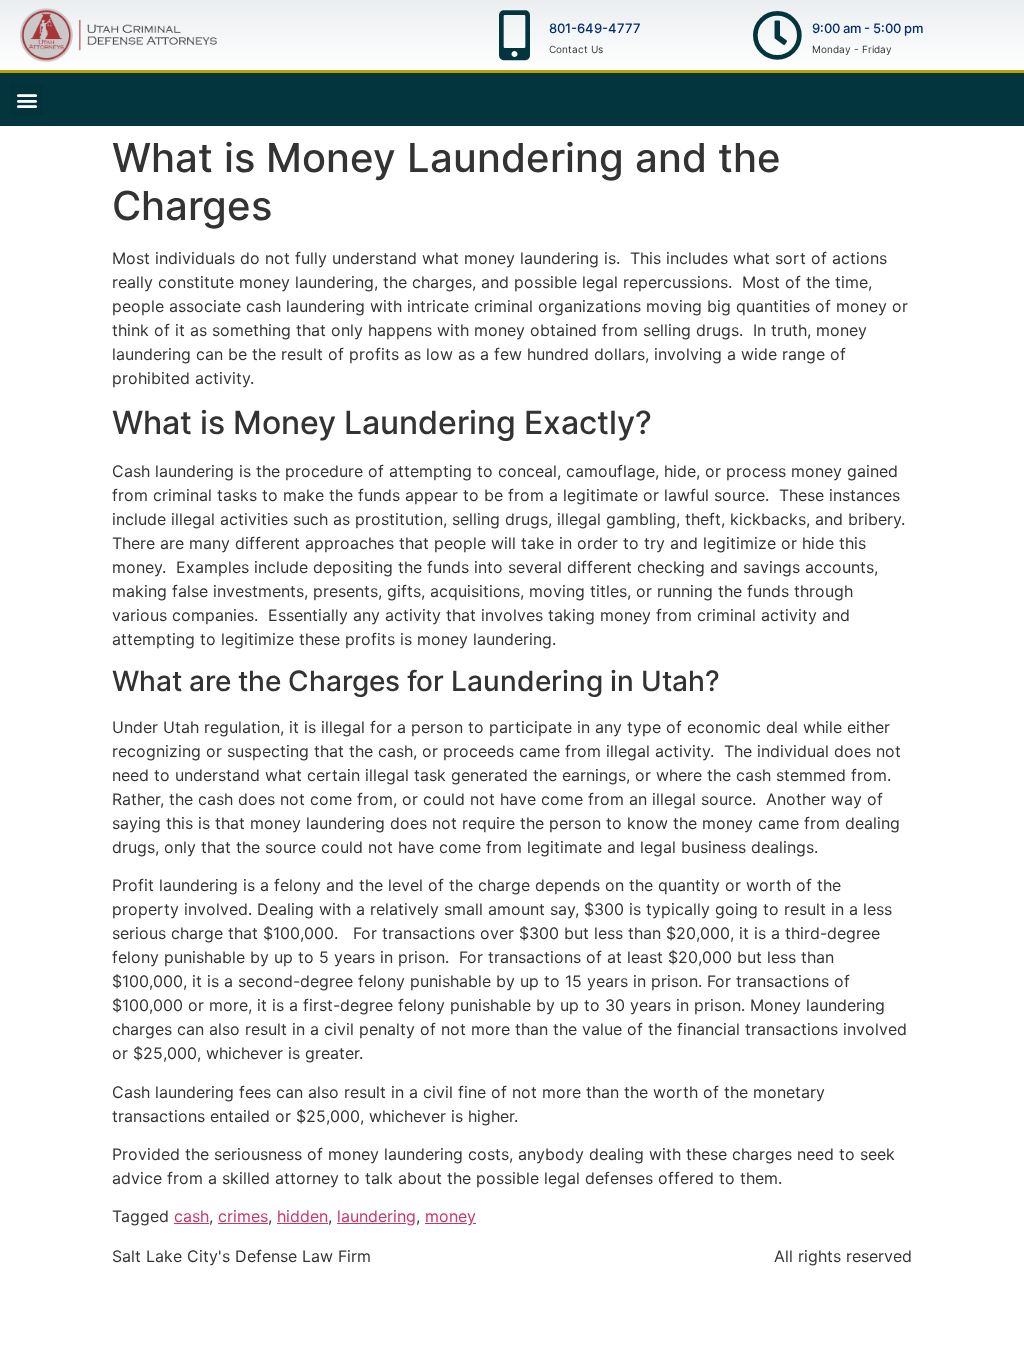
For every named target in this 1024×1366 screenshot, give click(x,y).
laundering (376, 1216)
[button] (26, 99)
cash (191, 1216)
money (450, 1216)
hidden (302, 1216)
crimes (243, 1216)
